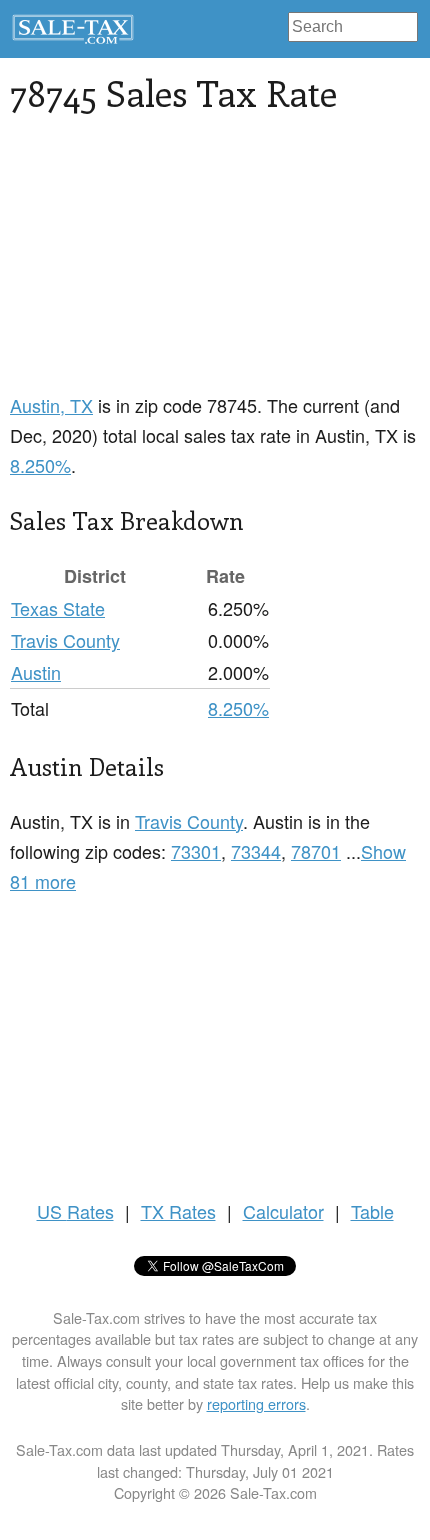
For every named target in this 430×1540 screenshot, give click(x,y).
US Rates (75, 1211)
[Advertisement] (160, 265)
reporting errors (256, 1403)
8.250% (40, 465)
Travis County (65, 640)
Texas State (58, 608)
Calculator (283, 1211)
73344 (256, 851)
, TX (51, 405)
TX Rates (178, 1211)
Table (372, 1211)
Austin (36, 672)
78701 (316, 851)
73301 (196, 851)
